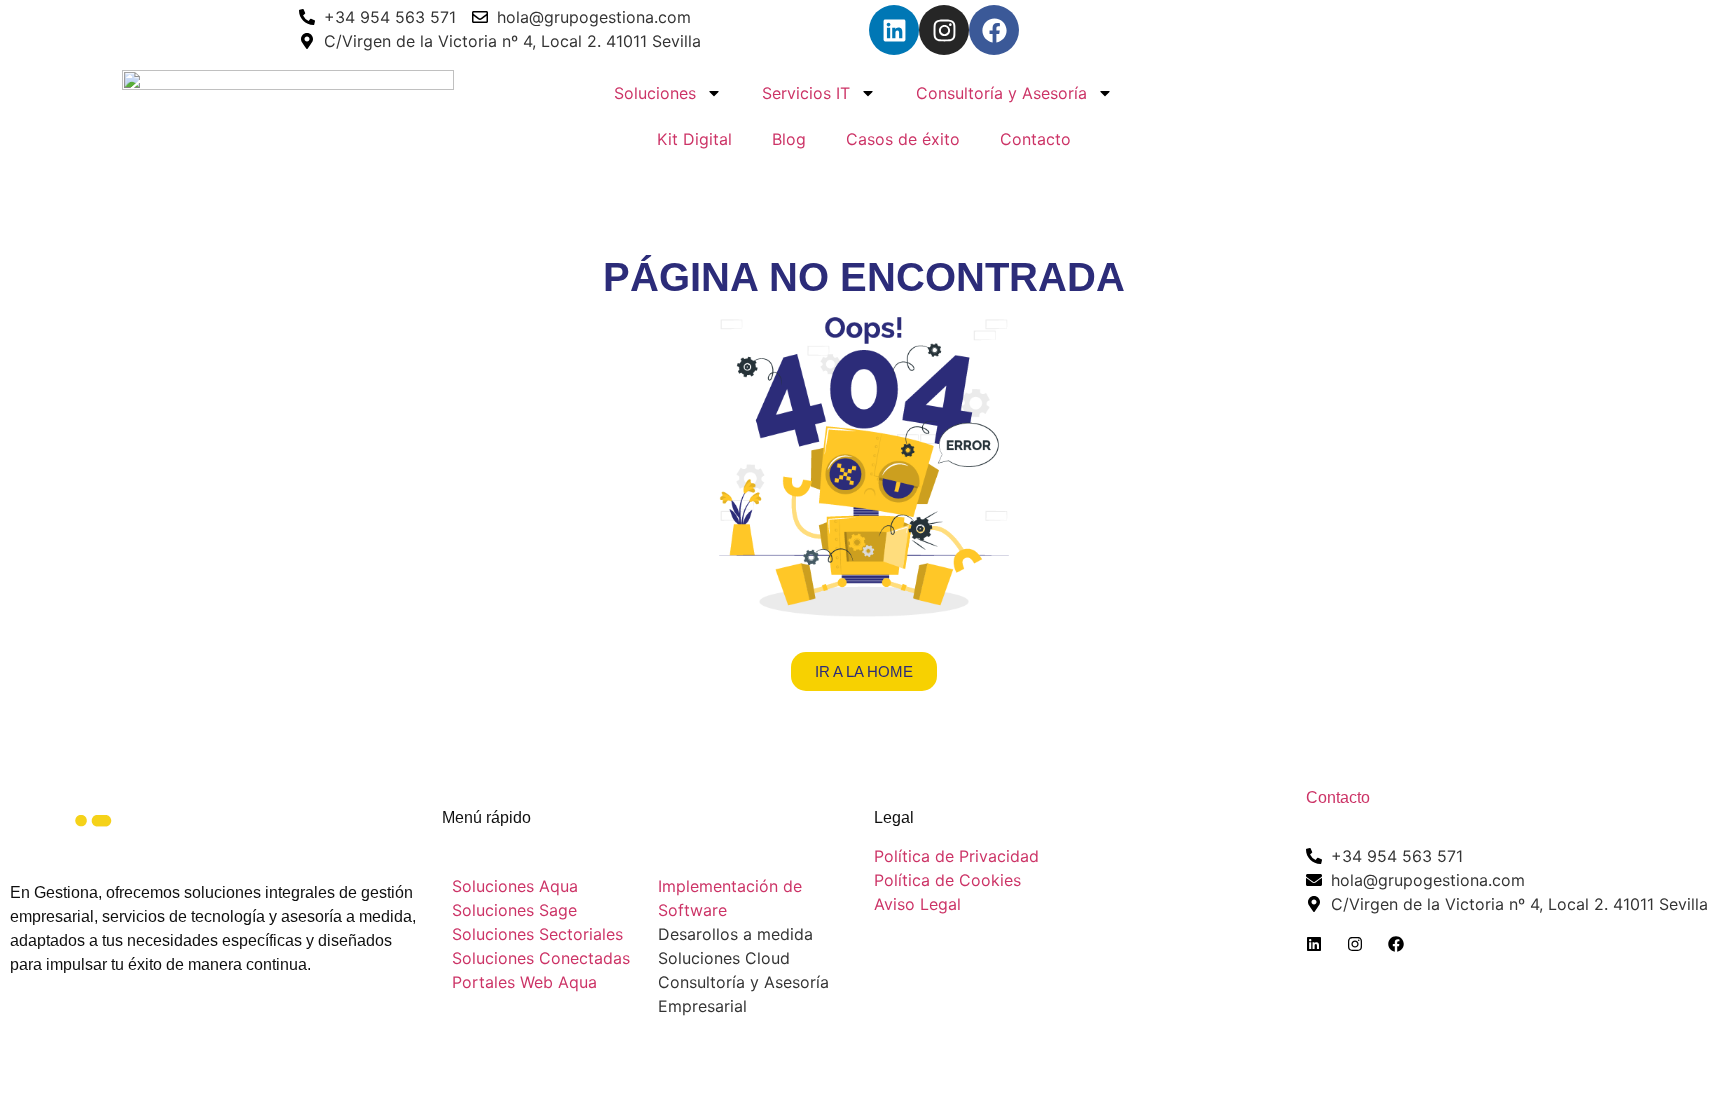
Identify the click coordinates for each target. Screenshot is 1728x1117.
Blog (789, 139)
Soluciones (655, 93)
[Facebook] (994, 30)
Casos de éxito (903, 139)
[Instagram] (944, 30)
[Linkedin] (894, 30)
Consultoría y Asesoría (1001, 93)
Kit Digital (694, 139)
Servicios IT (806, 93)
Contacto (1035, 139)
